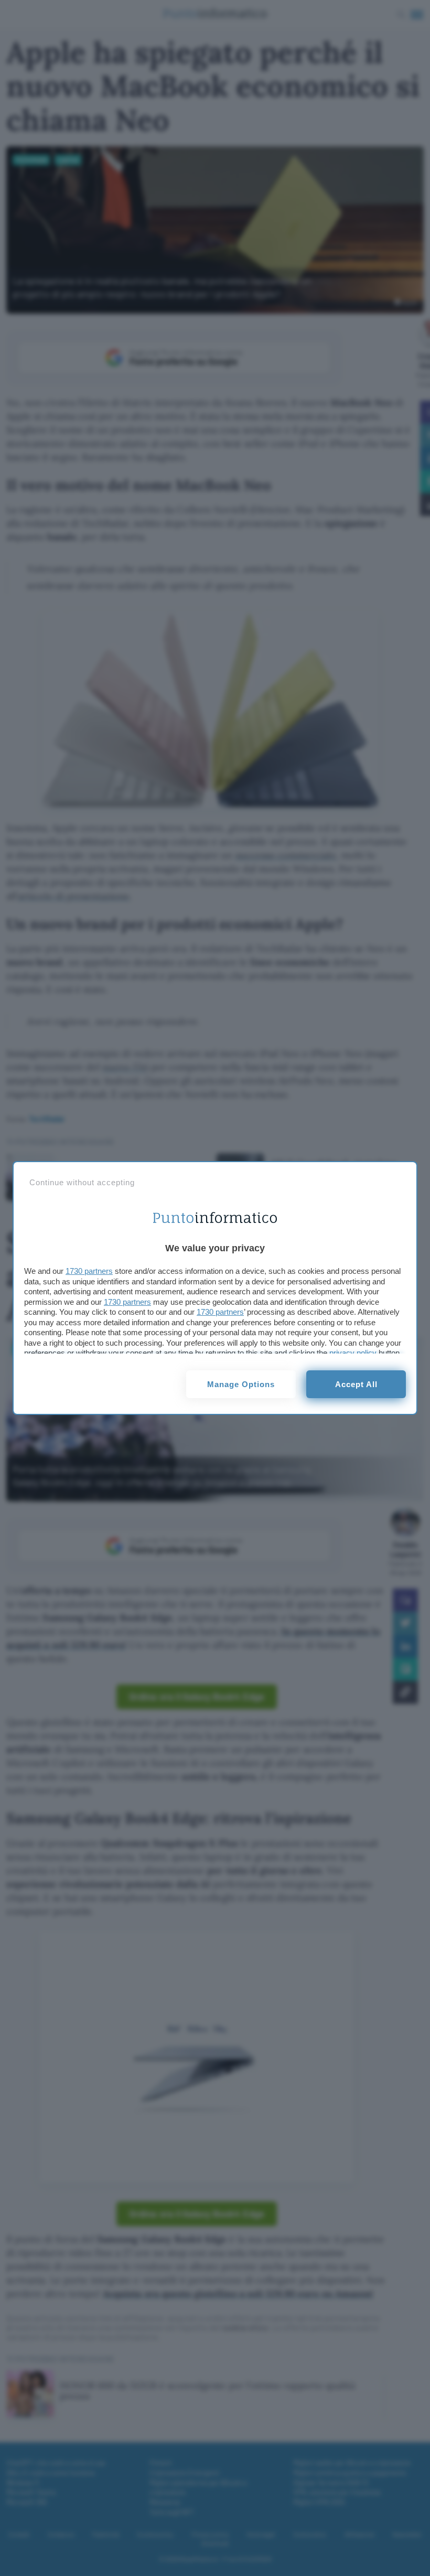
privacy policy (353, 1353)
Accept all (356, 1384)
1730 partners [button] (89, 1271)
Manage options (241, 1384)
